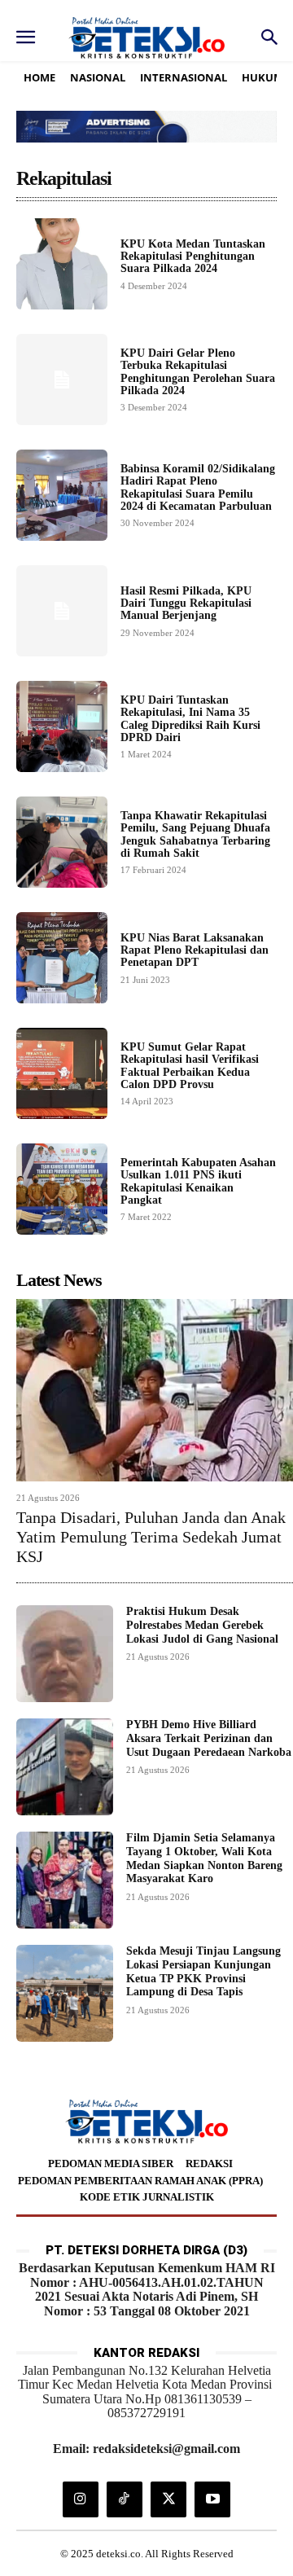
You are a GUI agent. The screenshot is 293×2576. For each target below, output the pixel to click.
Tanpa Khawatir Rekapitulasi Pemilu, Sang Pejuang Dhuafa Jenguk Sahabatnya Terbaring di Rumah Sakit (195, 834)
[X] (168, 2499)
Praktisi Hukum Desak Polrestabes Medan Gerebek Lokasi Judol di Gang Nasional (202, 1625)
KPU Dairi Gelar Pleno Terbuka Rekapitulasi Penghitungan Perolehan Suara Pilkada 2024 (198, 372)
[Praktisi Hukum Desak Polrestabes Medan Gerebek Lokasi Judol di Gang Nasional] (65, 1654)
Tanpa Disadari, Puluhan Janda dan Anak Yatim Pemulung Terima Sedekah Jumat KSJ (151, 1537)
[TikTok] (125, 2499)
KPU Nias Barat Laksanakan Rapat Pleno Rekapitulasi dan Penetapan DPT (195, 950)
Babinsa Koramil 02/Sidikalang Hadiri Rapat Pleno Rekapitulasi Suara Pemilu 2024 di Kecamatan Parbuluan (198, 487)
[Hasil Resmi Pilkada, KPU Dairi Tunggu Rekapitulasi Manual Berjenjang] (62, 611)
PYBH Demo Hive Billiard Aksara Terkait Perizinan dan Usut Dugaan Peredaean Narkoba (209, 1738)
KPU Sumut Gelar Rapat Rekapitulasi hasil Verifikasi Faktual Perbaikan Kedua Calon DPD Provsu (190, 1066)
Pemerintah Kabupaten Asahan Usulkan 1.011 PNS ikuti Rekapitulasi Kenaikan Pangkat (198, 1181)
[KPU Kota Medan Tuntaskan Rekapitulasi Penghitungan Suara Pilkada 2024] (62, 264)
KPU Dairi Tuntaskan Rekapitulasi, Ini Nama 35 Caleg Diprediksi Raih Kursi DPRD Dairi (190, 719)
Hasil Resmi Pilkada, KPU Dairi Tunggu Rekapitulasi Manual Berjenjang (186, 603)
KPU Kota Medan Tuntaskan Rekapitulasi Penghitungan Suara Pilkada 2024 (193, 257)
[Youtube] (212, 2499)
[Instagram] (81, 2499)
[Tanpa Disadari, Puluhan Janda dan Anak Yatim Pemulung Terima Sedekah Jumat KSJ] (155, 1390)
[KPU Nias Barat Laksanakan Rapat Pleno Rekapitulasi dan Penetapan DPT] (62, 958)
